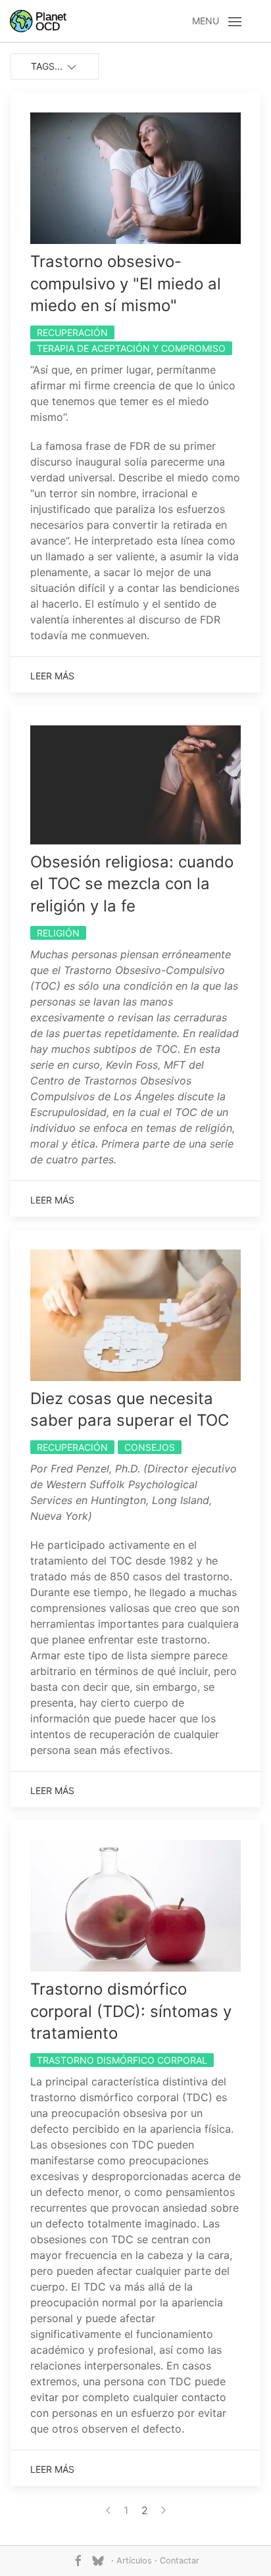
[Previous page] (108, 2510)
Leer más (52, 676)
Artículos (134, 2561)
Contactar (180, 2561)
